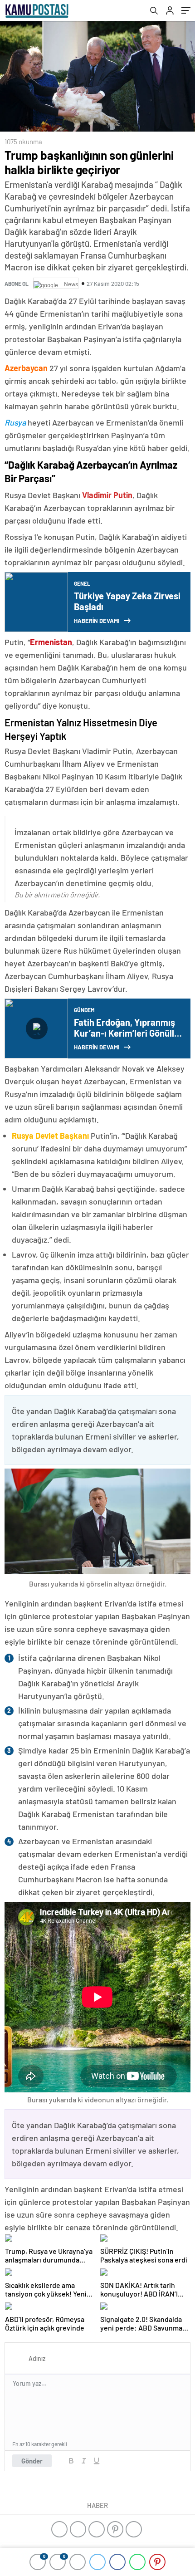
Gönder (32, 2461)
